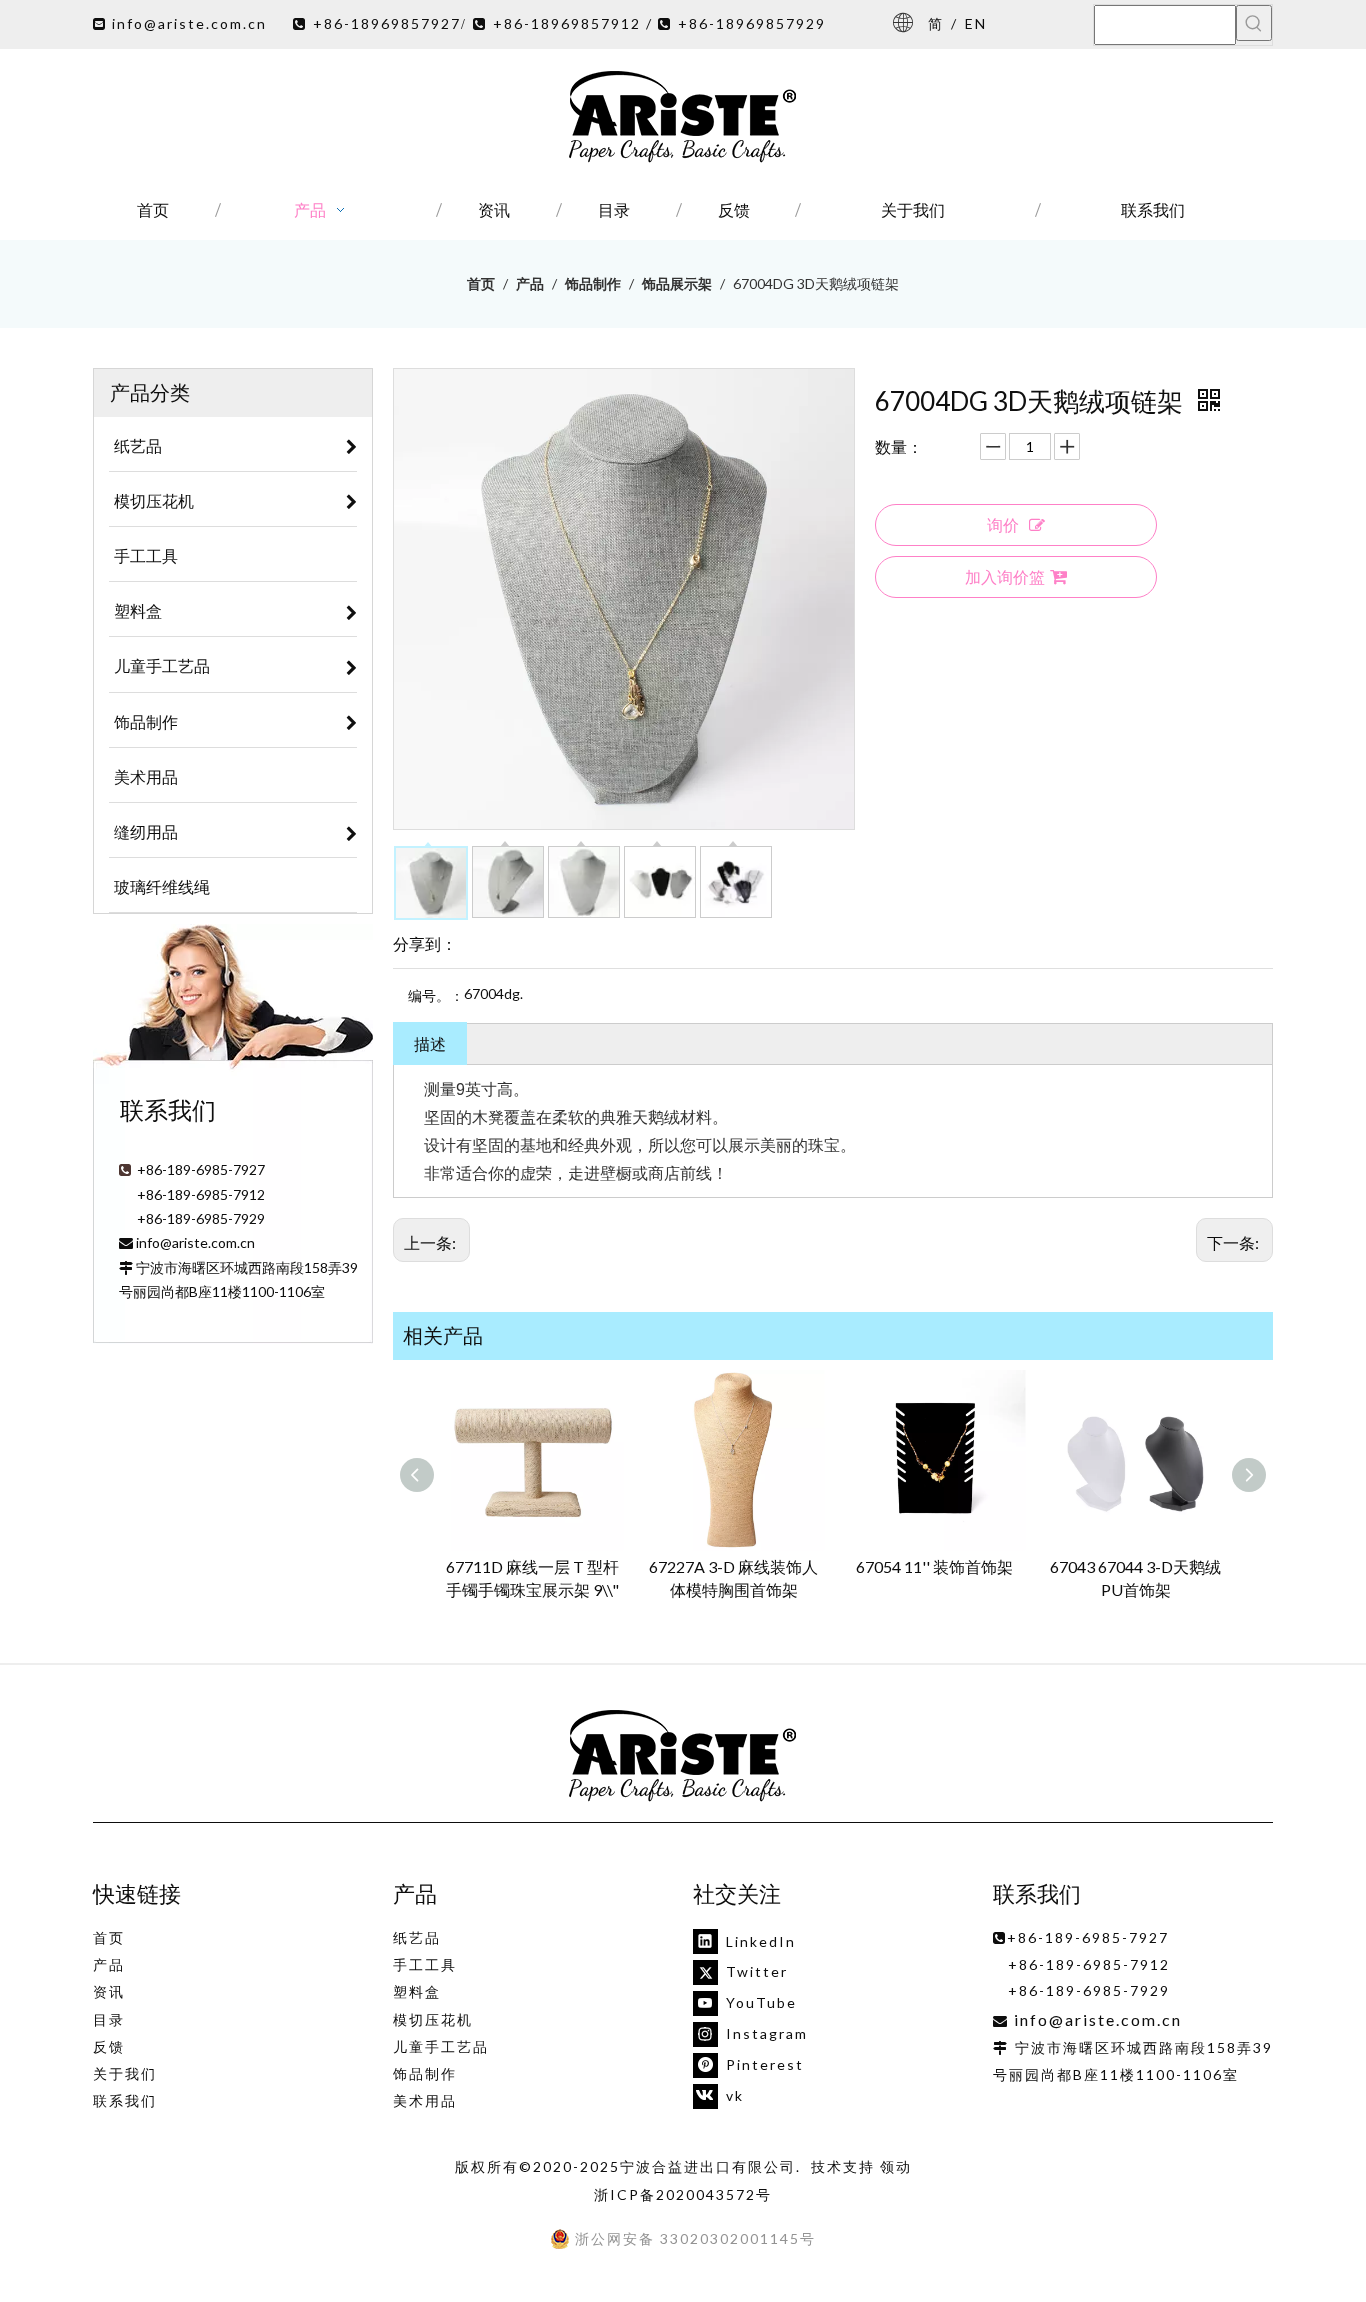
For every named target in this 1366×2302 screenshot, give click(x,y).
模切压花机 (433, 2019)
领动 (896, 2166)
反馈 (109, 2046)
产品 (109, 1964)
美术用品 (425, 2100)
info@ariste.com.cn (189, 23)
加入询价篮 (1005, 576)
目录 (109, 2019)
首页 (109, 1937)
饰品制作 (425, 2073)
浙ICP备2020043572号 (683, 2194)
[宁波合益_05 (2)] (683, 1756)
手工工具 (425, 1964)
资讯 (109, 1991)
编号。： (436, 995)
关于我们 (125, 2073)
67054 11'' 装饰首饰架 (934, 1566)
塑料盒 (417, 1991)
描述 (430, 1043)
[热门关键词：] (1254, 23)
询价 (1003, 524)
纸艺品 (417, 1937)
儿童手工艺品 (441, 2046)
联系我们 (125, 2100)
